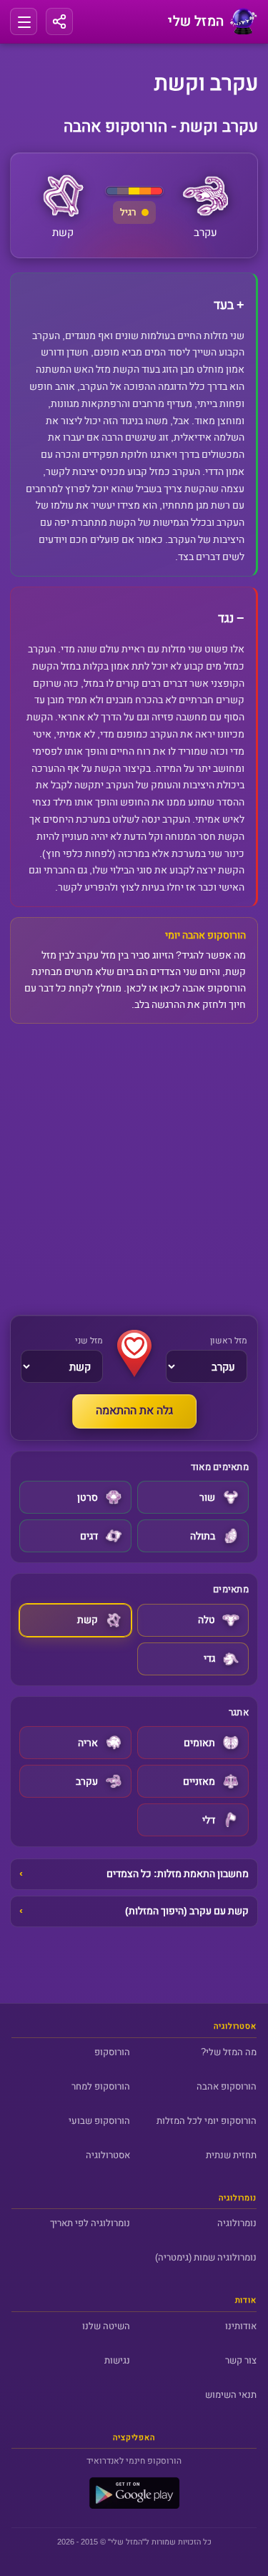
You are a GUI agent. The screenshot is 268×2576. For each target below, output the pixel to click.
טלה (207, 1620)
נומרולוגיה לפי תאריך (90, 2223)
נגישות (117, 2360)
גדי (209, 1659)
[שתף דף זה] (59, 21)
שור (207, 1498)
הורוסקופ (112, 2052)
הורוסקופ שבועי (99, 2121)
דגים (89, 1536)
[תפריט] (24, 21)
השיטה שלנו (106, 2326)
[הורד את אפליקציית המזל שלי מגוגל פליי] (134, 2506)
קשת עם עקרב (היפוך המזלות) (187, 1911)
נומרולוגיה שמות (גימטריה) (206, 2257)
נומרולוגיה (237, 2223)
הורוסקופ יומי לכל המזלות (207, 2121)
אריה (88, 1743)
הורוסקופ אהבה (227, 2086)
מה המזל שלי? (229, 2052)
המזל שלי (126, 2542)
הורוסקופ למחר (101, 2086)
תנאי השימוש (231, 2395)
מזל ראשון (229, 1341)
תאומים (199, 1743)
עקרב (87, 1782)
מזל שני (89, 1341)
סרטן (88, 1498)
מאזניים (199, 1782)
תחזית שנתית (231, 2155)
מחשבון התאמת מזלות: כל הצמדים (178, 1874)
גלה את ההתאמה (134, 1411)
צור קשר (241, 2360)
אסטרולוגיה (108, 2155)
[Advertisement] (134, 1169)
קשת (88, 1620)
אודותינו (241, 2326)
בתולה (203, 1536)
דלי (209, 1820)
